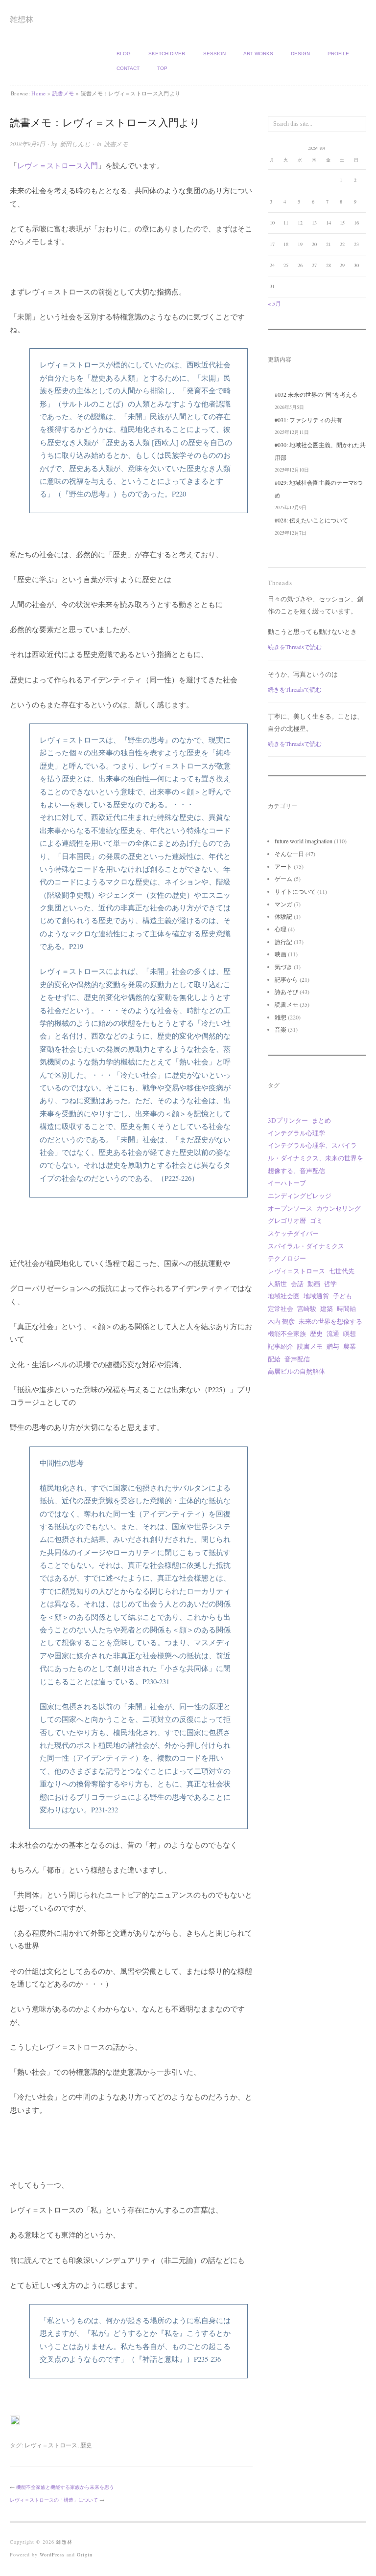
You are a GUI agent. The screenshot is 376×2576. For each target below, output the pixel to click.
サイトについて (295, 891)
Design (300, 54)
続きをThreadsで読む (295, 647)
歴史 (86, 2445)
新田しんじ (75, 144)
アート (283, 866)
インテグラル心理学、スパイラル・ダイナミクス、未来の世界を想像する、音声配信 (316, 1158)
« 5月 (274, 303)
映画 (281, 954)
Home (38, 93)
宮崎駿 (307, 1309)
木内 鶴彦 (281, 1321)
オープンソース (290, 1208)
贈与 (333, 1346)
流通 (333, 1333)
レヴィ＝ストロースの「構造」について (54, 2500)
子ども (342, 1296)
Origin (85, 2554)
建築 (327, 1309)
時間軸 (346, 1309)
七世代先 (342, 1271)
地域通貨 (316, 1296)
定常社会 (281, 1309)
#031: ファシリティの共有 (308, 420)
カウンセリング (339, 1208)
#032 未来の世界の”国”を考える (316, 394)
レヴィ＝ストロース (51, 2445)
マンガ (283, 904)
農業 (350, 1346)
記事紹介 (281, 1346)
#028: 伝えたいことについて (311, 520)
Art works (258, 54)
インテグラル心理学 (296, 1133)
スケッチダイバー (293, 1233)
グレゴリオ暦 (287, 1220)
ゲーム (283, 879)
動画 (314, 1284)
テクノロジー (287, 1258)
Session (214, 54)
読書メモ (63, 93)
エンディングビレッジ (300, 1196)
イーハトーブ (287, 1183)
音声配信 (297, 1359)
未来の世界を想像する (330, 1321)
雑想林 (22, 19)
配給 (274, 1359)
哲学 (330, 1284)
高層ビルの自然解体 (296, 1371)
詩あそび (286, 992)
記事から (286, 979)
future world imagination (304, 841)
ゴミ (316, 1220)
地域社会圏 (284, 1296)
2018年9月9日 (27, 144)
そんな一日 (289, 854)
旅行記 (283, 942)
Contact (128, 68)
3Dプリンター (288, 1120)
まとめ (321, 1120)
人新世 (277, 1284)
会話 (297, 1284)
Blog (124, 54)
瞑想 (350, 1333)
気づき (283, 967)
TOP (162, 68)
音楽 (281, 1029)
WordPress (52, 2554)
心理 (281, 929)
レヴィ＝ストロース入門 (58, 166)
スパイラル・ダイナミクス (306, 1246)
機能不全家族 (287, 1333)
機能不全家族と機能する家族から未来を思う (65, 2487)
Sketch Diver (167, 54)
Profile (338, 54)
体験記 (283, 916)
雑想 (281, 1017)
